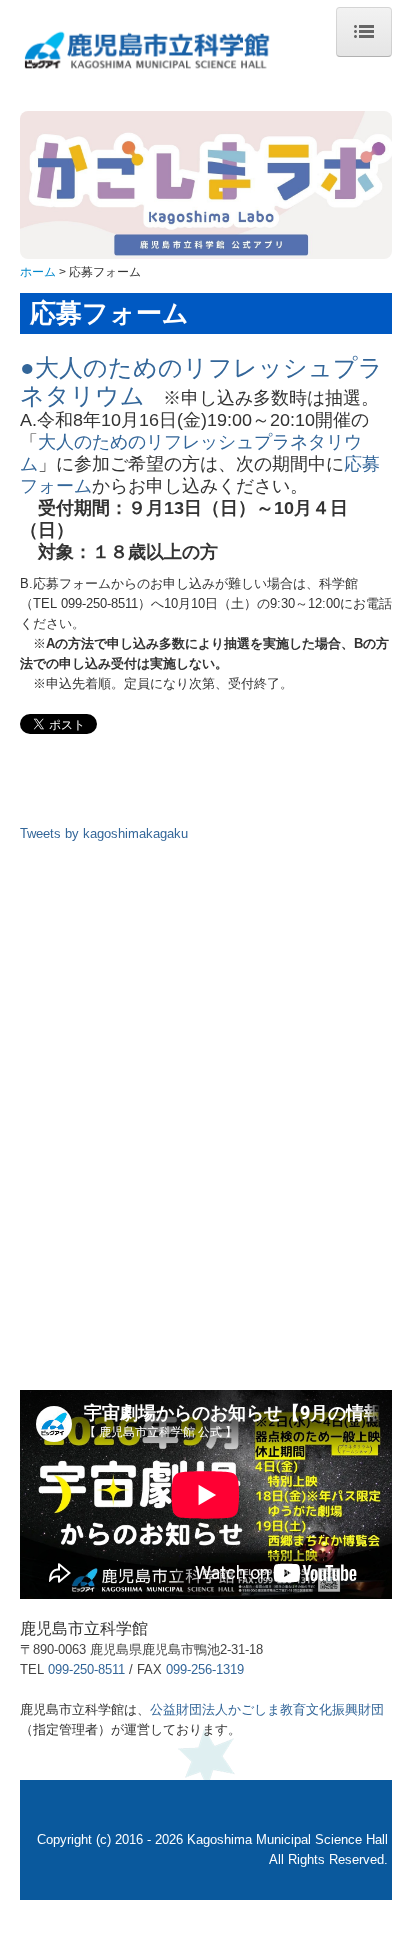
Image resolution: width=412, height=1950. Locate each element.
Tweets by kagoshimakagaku (104, 833)
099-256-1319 (205, 1669)
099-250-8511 (86, 1669)
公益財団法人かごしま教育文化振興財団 (267, 1709)
